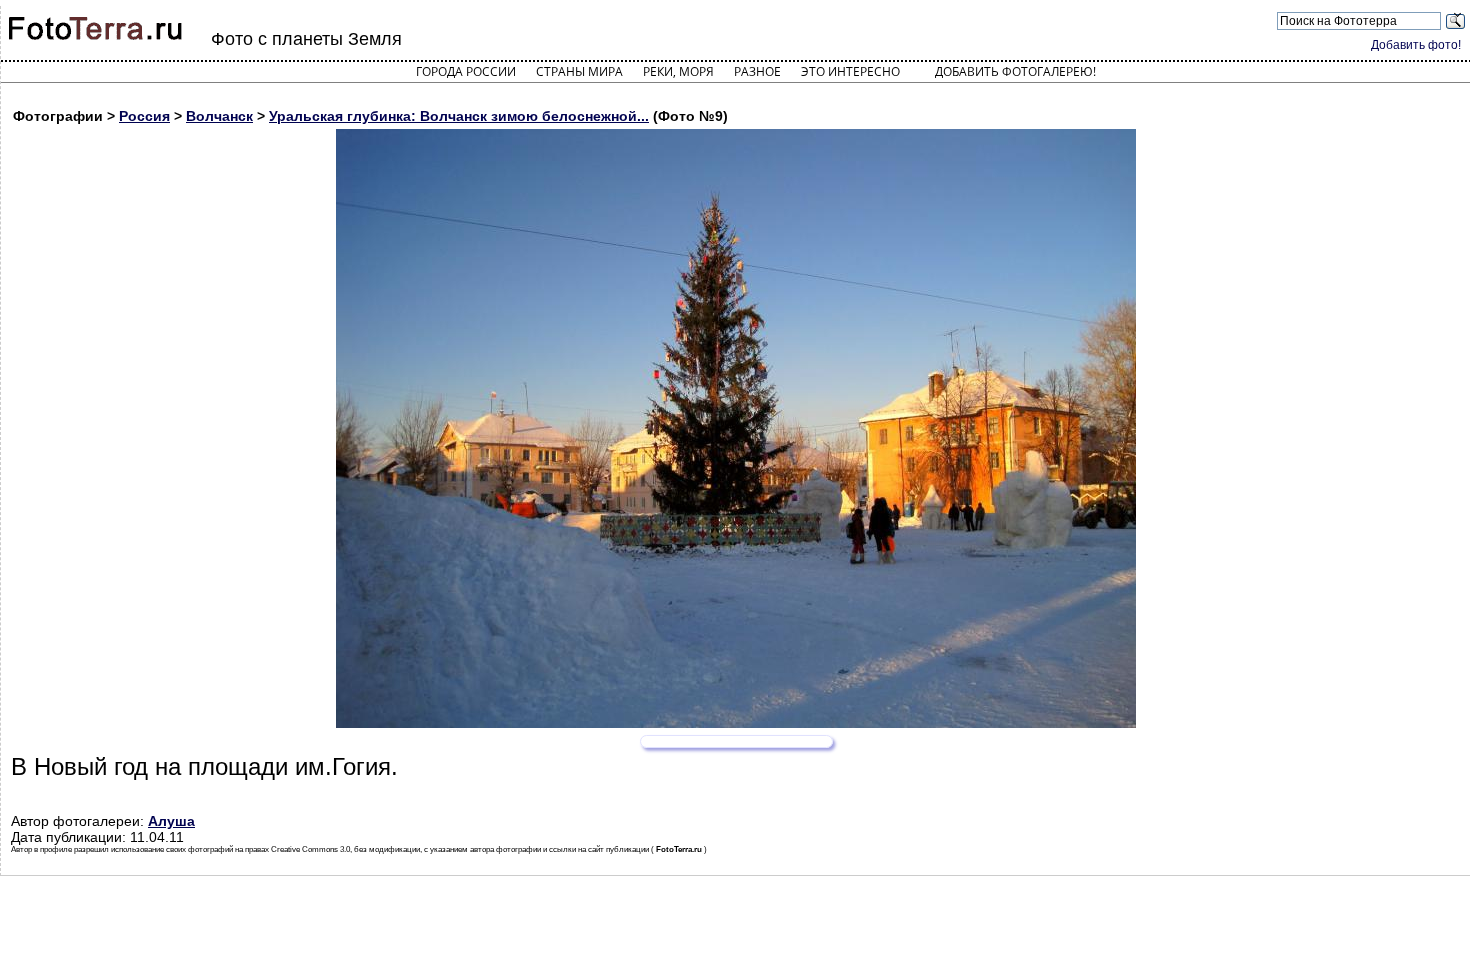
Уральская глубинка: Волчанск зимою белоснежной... (459, 116)
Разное (757, 71)
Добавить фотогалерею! (1015, 71)
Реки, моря (678, 71)
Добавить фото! (1416, 45)
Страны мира (579, 71)
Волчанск (219, 116)
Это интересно (850, 71)
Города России (466, 71)
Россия (144, 116)
